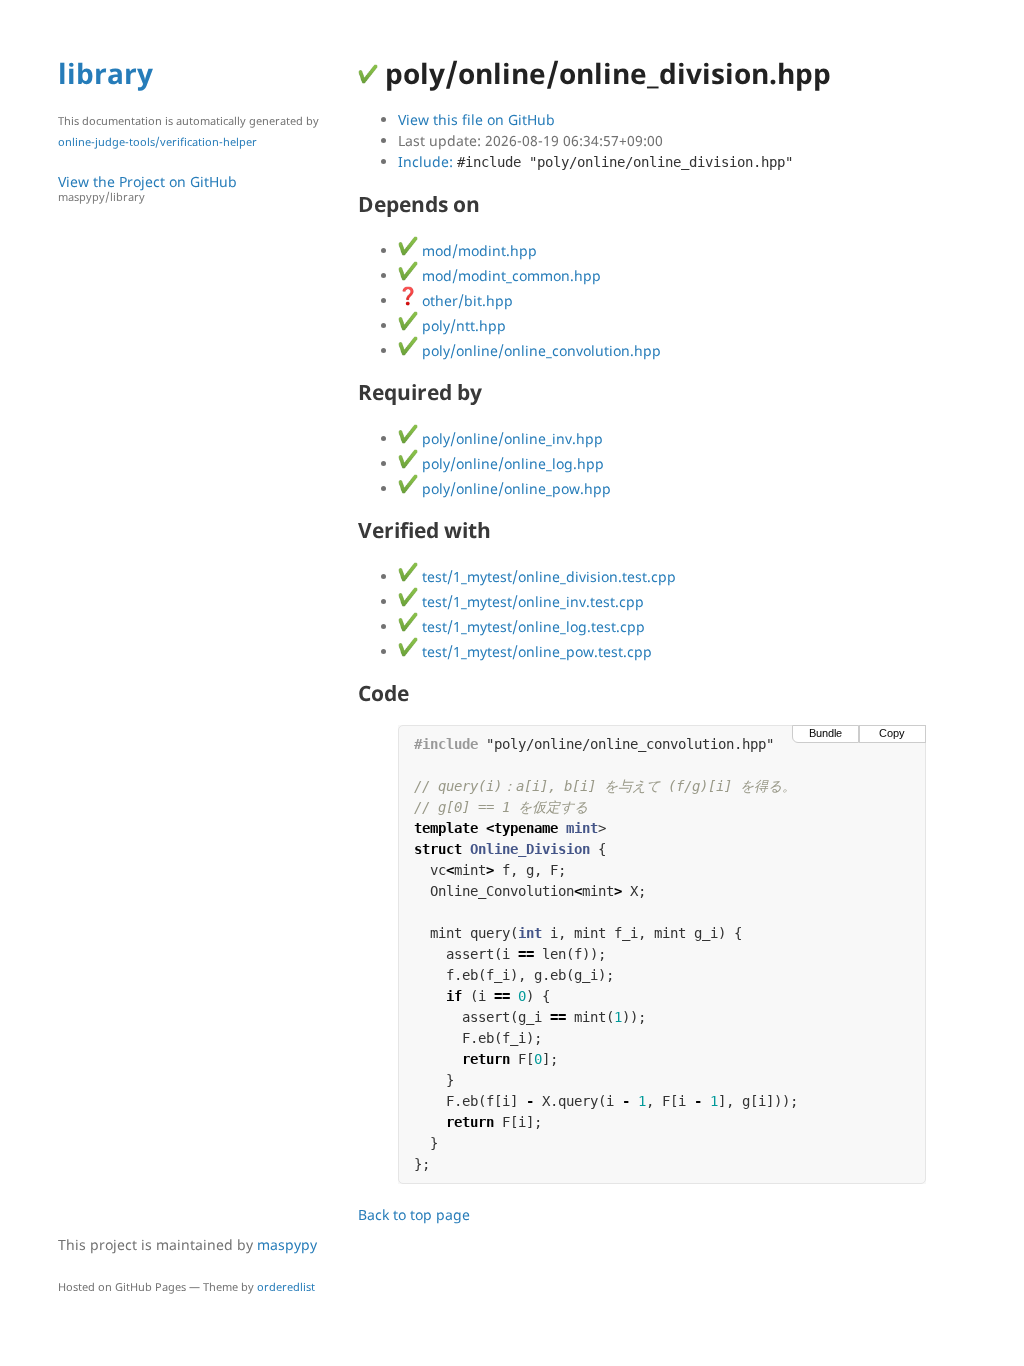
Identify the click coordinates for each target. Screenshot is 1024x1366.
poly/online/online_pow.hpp (514, 488)
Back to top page (414, 1214)
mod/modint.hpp (477, 250)
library (105, 73)
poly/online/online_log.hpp (511, 463)
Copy (892, 733)
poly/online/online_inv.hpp (510, 438)
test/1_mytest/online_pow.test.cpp (535, 651)
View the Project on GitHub (147, 188)
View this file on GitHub (476, 119)
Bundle (825, 733)
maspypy (287, 1244)
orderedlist (286, 1286)
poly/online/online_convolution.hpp (539, 350)
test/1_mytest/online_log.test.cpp (531, 626)
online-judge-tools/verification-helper (157, 141)
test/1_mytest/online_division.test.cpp (547, 576)
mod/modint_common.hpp (509, 275)
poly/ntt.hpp (462, 325)
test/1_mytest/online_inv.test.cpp (531, 601)
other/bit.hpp (465, 300)
